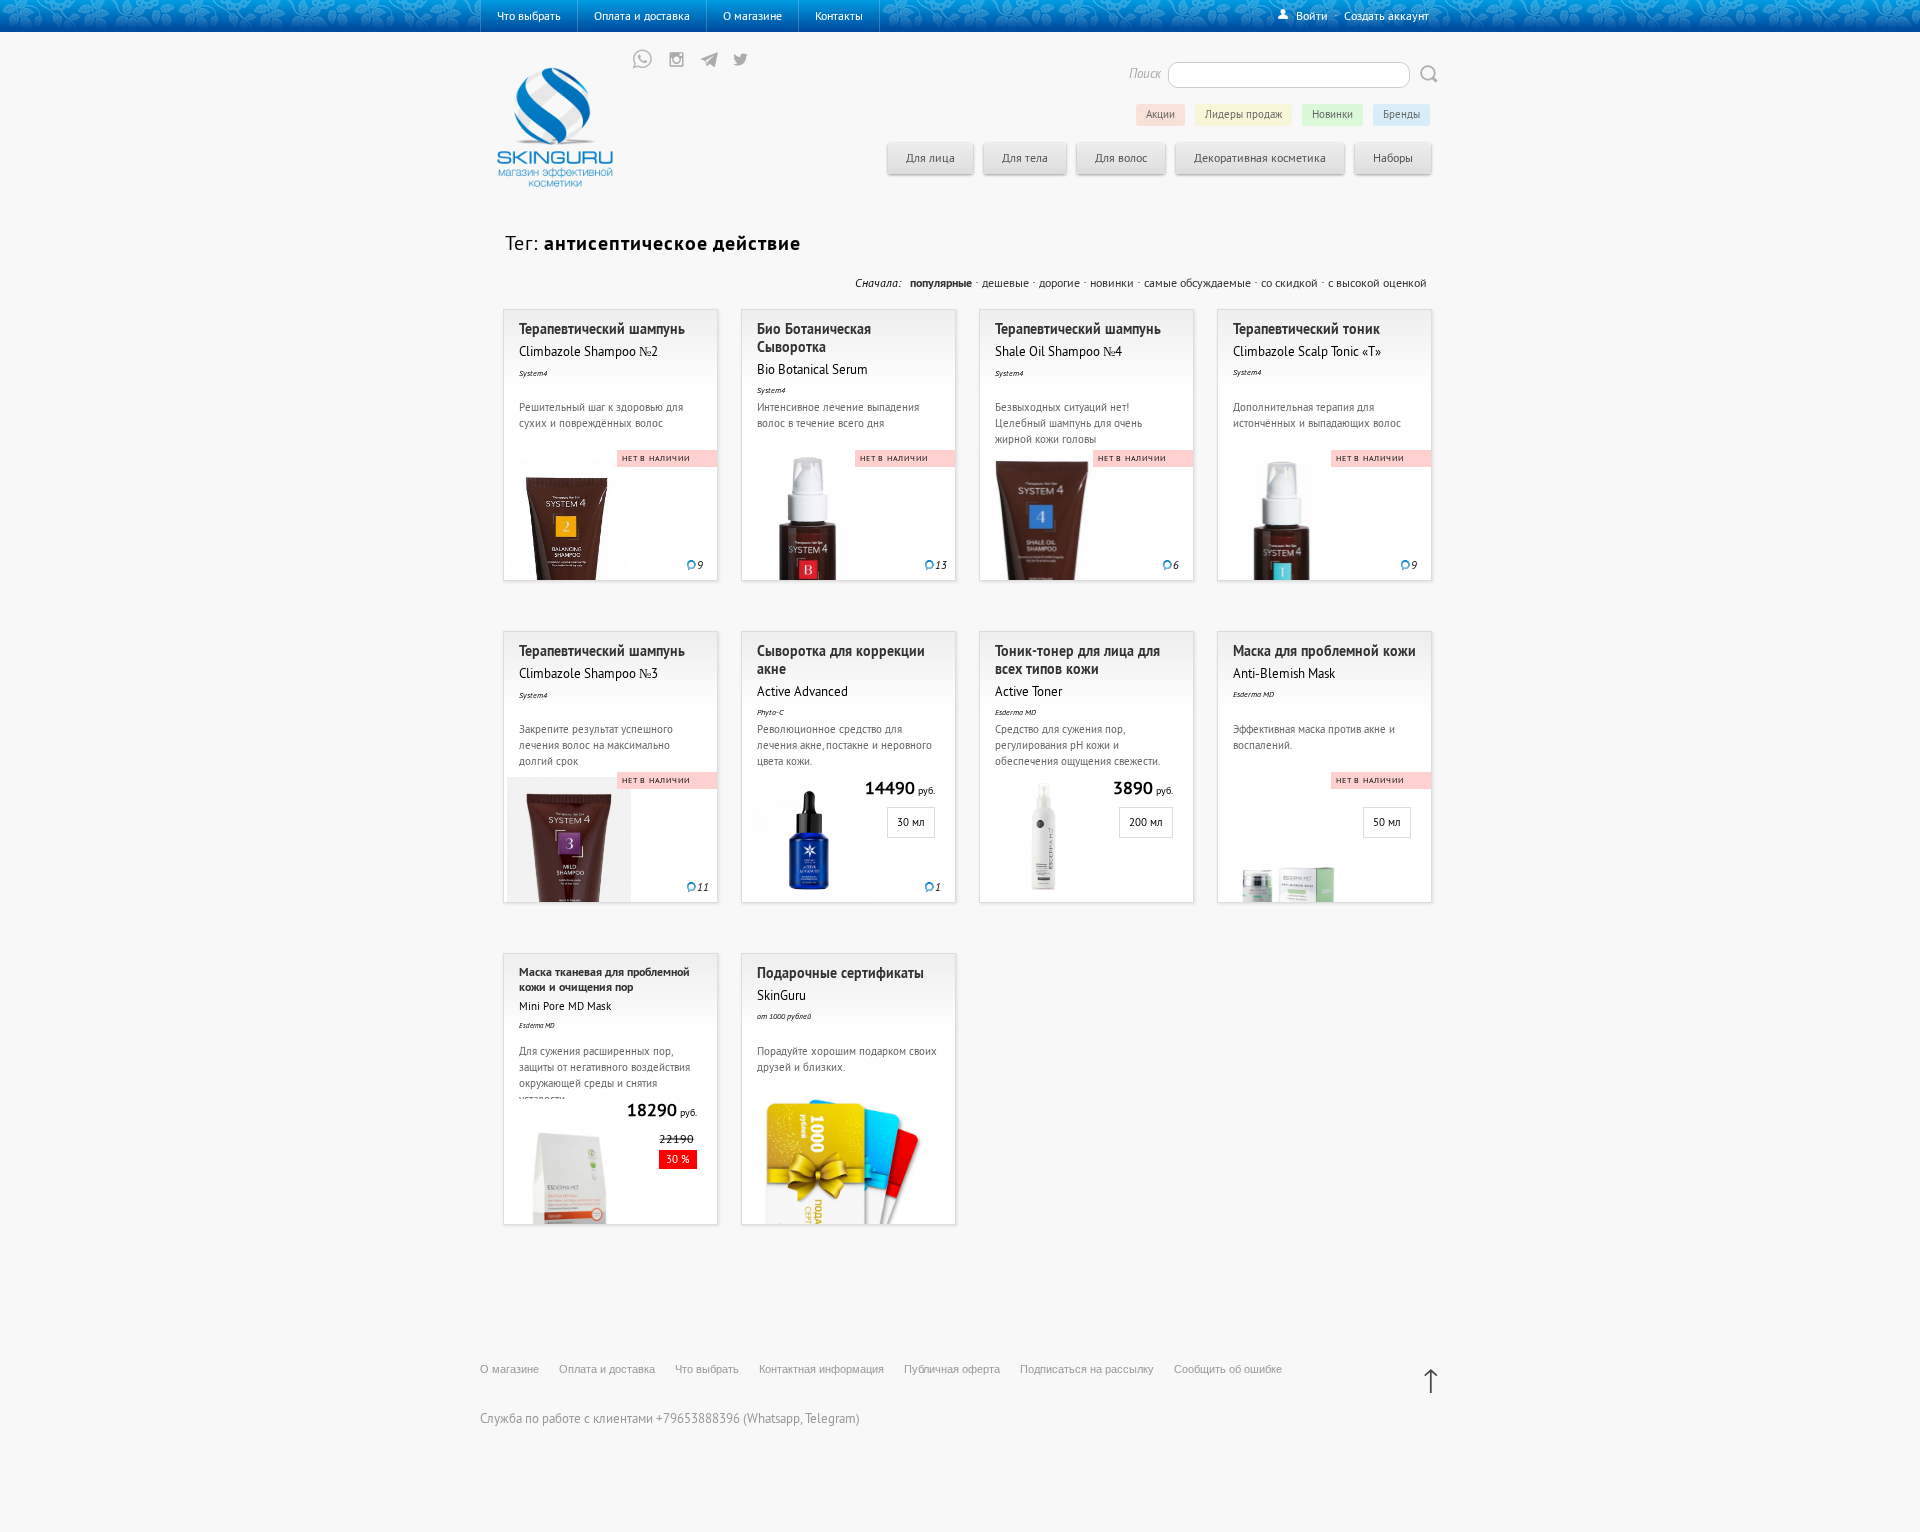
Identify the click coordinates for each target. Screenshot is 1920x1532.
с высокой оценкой (1377, 282)
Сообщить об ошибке (1228, 1369)
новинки (1112, 282)
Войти (1312, 15)
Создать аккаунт (1386, 15)
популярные (941, 283)
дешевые (1005, 282)
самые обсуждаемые (1197, 282)
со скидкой (1289, 282)
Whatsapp (773, 1418)
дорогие (1059, 282)
